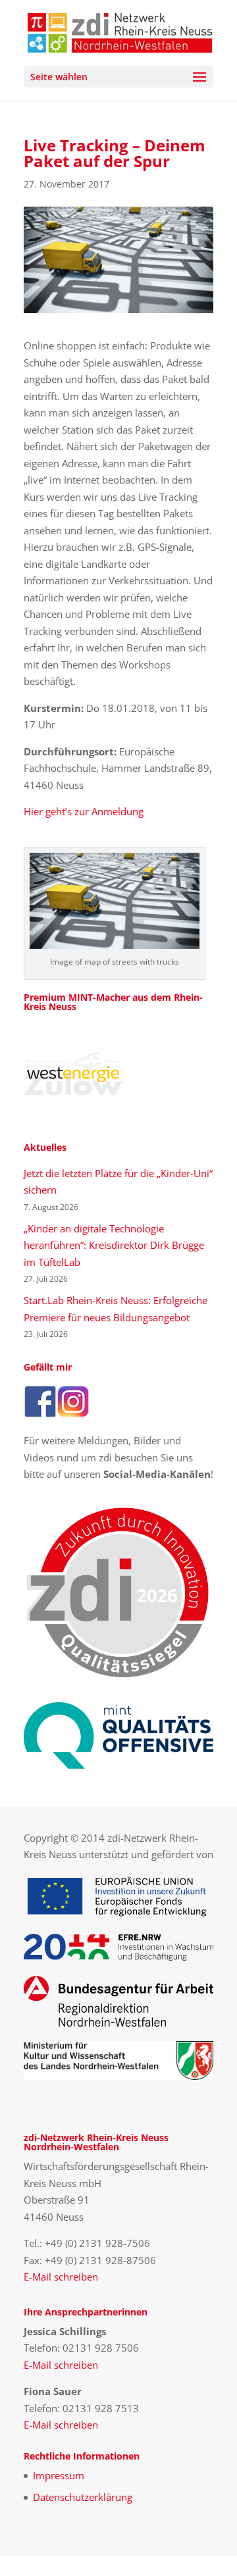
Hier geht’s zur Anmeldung (84, 811)
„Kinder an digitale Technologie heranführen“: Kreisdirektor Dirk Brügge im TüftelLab (114, 1245)
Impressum (59, 2475)
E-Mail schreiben (61, 2277)
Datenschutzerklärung (83, 2497)
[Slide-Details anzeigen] (73, 1074)
